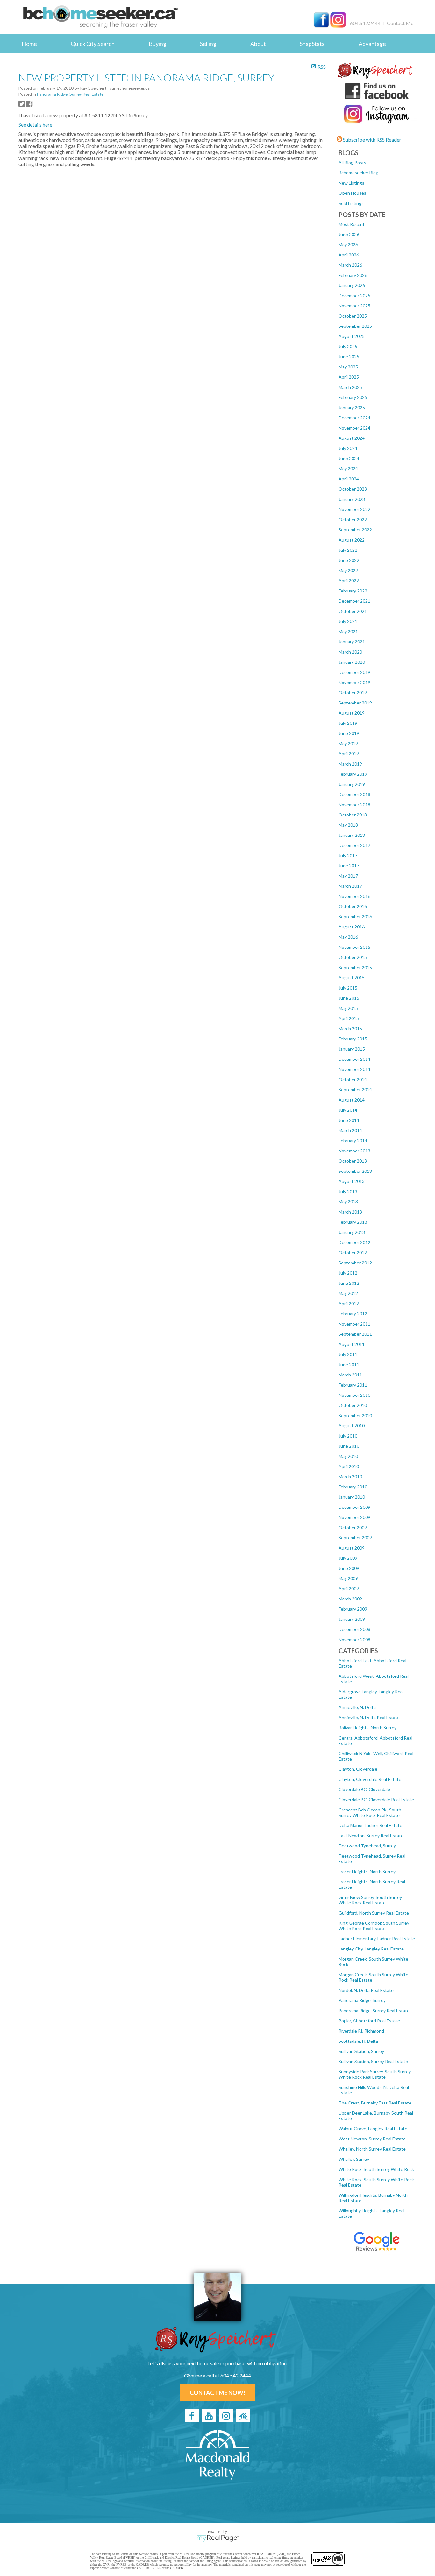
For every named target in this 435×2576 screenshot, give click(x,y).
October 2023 (353, 489)
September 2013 (355, 1171)
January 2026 (352, 285)
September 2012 (355, 1263)
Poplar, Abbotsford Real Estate (369, 2021)
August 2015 (352, 978)
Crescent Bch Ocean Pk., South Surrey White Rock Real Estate (370, 1812)
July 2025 (348, 346)
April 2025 (349, 377)
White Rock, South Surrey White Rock (376, 2169)
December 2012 (354, 1242)
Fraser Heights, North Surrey (367, 1871)
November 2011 (354, 1324)
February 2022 (353, 591)
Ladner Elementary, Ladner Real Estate (377, 1939)
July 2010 (348, 1436)
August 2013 (352, 1181)
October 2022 (353, 519)
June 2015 (349, 998)
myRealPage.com (218, 2538)
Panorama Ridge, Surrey (362, 2000)
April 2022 (349, 581)
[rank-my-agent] (243, 2416)
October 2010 (353, 1405)
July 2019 (348, 723)
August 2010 (352, 1426)
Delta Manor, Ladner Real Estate (370, 1825)
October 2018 (353, 815)
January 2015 (352, 1049)
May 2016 (348, 937)
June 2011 (349, 1365)
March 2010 (350, 1477)
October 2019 (353, 693)
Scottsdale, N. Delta (358, 2041)
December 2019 (354, 672)
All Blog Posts (352, 162)
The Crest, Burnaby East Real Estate (375, 2103)
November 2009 (354, 1517)
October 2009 (353, 1527)
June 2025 (349, 357)
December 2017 (354, 845)
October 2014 (353, 1079)
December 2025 (354, 295)
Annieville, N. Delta (357, 1707)
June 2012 (349, 1283)
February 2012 (353, 1314)
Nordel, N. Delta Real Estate (366, 1990)
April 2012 (349, 1303)
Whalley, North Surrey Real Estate (372, 2149)
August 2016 (352, 927)
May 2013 (348, 1202)
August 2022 (352, 540)
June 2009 (349, 1568)
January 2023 (352, 499)
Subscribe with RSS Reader (372, 140)
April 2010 (349, 1466)
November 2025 (354, 306)
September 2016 (355, 917)
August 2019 (352, 713)
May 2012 (348, 1293)
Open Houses (352, 193)
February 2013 (353, 1222)
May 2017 (348, 876)
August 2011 (352, 1344)
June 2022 (349, 560)
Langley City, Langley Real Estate (371, 1949)
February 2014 (353, 1141)
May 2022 (348, 570)
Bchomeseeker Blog (358, 173)
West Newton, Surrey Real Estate (372, 2139)
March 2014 (350, 1130)
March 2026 (350, 265)
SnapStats (312, 44)
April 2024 (349, 479)
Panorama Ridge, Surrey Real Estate (374, 2010)
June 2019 (349, 733)
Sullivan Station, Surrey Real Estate (373, 2061)
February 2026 (353, 275)
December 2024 (354, 418)
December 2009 (354, 1507)
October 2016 (353, 906)
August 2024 (352, 438)
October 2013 (353, 1161)
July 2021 (348, 621)
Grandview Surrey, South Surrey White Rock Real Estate (370, 1900)
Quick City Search (93, 44)
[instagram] (226, 2416)
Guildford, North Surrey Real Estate (374, 1913)
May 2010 (348, 1456)
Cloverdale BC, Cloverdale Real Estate (376, 1799)
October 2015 (353, 957)
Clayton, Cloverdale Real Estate (370, 1779)
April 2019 (349, 754)
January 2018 (352, 835)
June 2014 (349, 1120)
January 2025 (352, 407)
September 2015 (355, 967)
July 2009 (348, 1558)
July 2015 (348, 988)
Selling (208, 44)
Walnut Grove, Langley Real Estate (373, 2128)
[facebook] (192, 2416)
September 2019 (355, 703)
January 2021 (352, 642)
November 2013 (354, 1151)
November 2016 (354, 896)
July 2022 (348, 550)
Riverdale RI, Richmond (361, 2031)
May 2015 (348, 1008)
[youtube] (209, 2416)
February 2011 (353, 1385)
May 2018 (348, 825)
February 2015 (353, 1039)
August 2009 (352, 1548)
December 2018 (354, 794)
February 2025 (353, 397)
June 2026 (349, 234)
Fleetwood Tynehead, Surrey (367, 1846)
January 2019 (352, 784)
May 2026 (348, 245)
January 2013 (352, 1232)
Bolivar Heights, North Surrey (367, 1728)
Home (29, 44)
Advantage (372, 44)
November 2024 (354, 428)
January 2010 (352, 1497)
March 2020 (350, 652)
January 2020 (352, 662)
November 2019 (354, 682)
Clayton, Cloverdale (358, 1769)
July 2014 (348, 1110)
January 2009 (352, 1619)
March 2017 (350, 886)
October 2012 (353, 1253)
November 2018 (354, 805)
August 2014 (352, 1100)
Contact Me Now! (217, 2393)
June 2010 (349, 1446)
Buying (157, 44)
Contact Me (400, 23)
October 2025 (353, 316)
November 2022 (354, 509)
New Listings (351, 183)
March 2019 (350, 764)
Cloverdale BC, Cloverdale (364, 1789)
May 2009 (348, 1578)
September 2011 (355, 1334)
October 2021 (353, 611)
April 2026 (349, 255)
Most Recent (352, 224)
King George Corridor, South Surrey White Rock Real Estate (374, 1926)
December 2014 (354, 1059)
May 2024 (348, 469)
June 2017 (349, 866)
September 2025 (355, 326)
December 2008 (354, 1629)
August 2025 (352, 336)
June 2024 (349, 458)
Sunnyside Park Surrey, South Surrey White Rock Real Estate (375, 2074)
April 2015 (349, 1018)
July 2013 (348, 1191)
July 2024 (348, 448)
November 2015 (354, 947)
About (258, 44)
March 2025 (350, 387)
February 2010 (353, 1487)
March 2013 (350, 1212)
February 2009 (353, 1609)
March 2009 (350, 1599)
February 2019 (353, 774)
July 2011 (348, 1354)
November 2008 (354, 1639)
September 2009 (355, 1538)
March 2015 (350, 1029)
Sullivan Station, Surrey (361, 2051)
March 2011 (350, 1375)
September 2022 (355, 530)
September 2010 (355, 1415)
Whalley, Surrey (354, 2159)
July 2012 (348, 1273)
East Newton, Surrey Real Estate (371, 1835)
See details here (35, 125)
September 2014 (355, 1090)
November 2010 (354, 1395)
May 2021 (348, 631)
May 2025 (348, 367)
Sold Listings (351, 203)
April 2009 (349, 1589)
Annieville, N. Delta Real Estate (369, 1717)
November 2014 (354, 1069)
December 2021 (354, 601)
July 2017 (348, 855)
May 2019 (348, 743)
